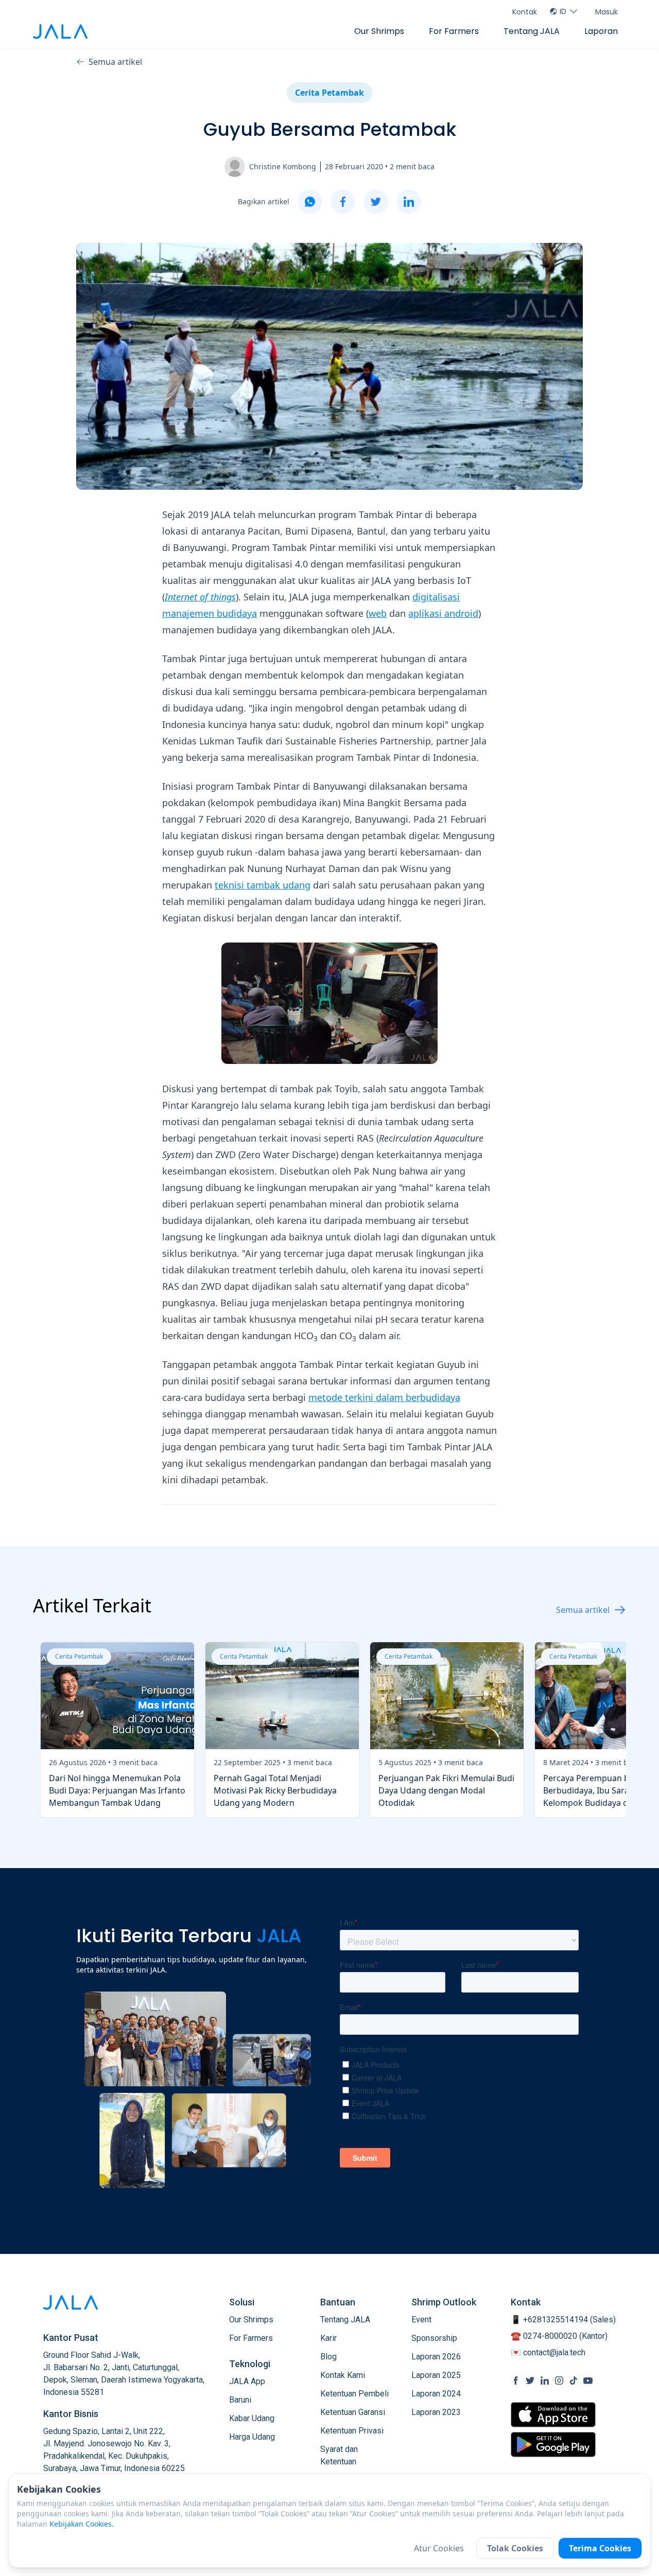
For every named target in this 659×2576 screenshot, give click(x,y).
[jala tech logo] (60, 32)
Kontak (525, 12)
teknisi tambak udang (263, 885)
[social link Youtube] (588, 2380)
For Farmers (454, 31)
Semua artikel (115, 62)
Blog (328, 2357)
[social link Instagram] (559, 2380)
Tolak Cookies (515, 2548)
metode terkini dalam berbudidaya (384, 1397)
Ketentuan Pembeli (354, 2394)
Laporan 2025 (436, 2375)
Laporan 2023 (436, 2412)
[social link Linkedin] (545, 2380)
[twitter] (376, 202)
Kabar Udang (252, 2418)
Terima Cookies (600, 2548)
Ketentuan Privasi (352, 2431)
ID (563, 11)
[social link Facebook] (516, 2380)
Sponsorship (434, 2338)
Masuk (606, 12)
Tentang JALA (532, 31)
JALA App (247, 2381)
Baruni (240, 2400)
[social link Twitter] (530, 2380)
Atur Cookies (439, 2548)
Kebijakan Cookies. (82, 2524)
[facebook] (343, 202)
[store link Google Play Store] (553, 2444)
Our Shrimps (379, 31)
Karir (328, 2338)
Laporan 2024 (436, 2394)
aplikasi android (443, 613)
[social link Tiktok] (574, 2380)
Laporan (601, 31)
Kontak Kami (343, 2375)
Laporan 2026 (436, 2357)
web (378, 613)
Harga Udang (252, 2437)
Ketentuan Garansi (353, 2412)
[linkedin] (409, 202)
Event (421, 2320)
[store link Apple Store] (553, 2415)
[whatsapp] (310, 202)
